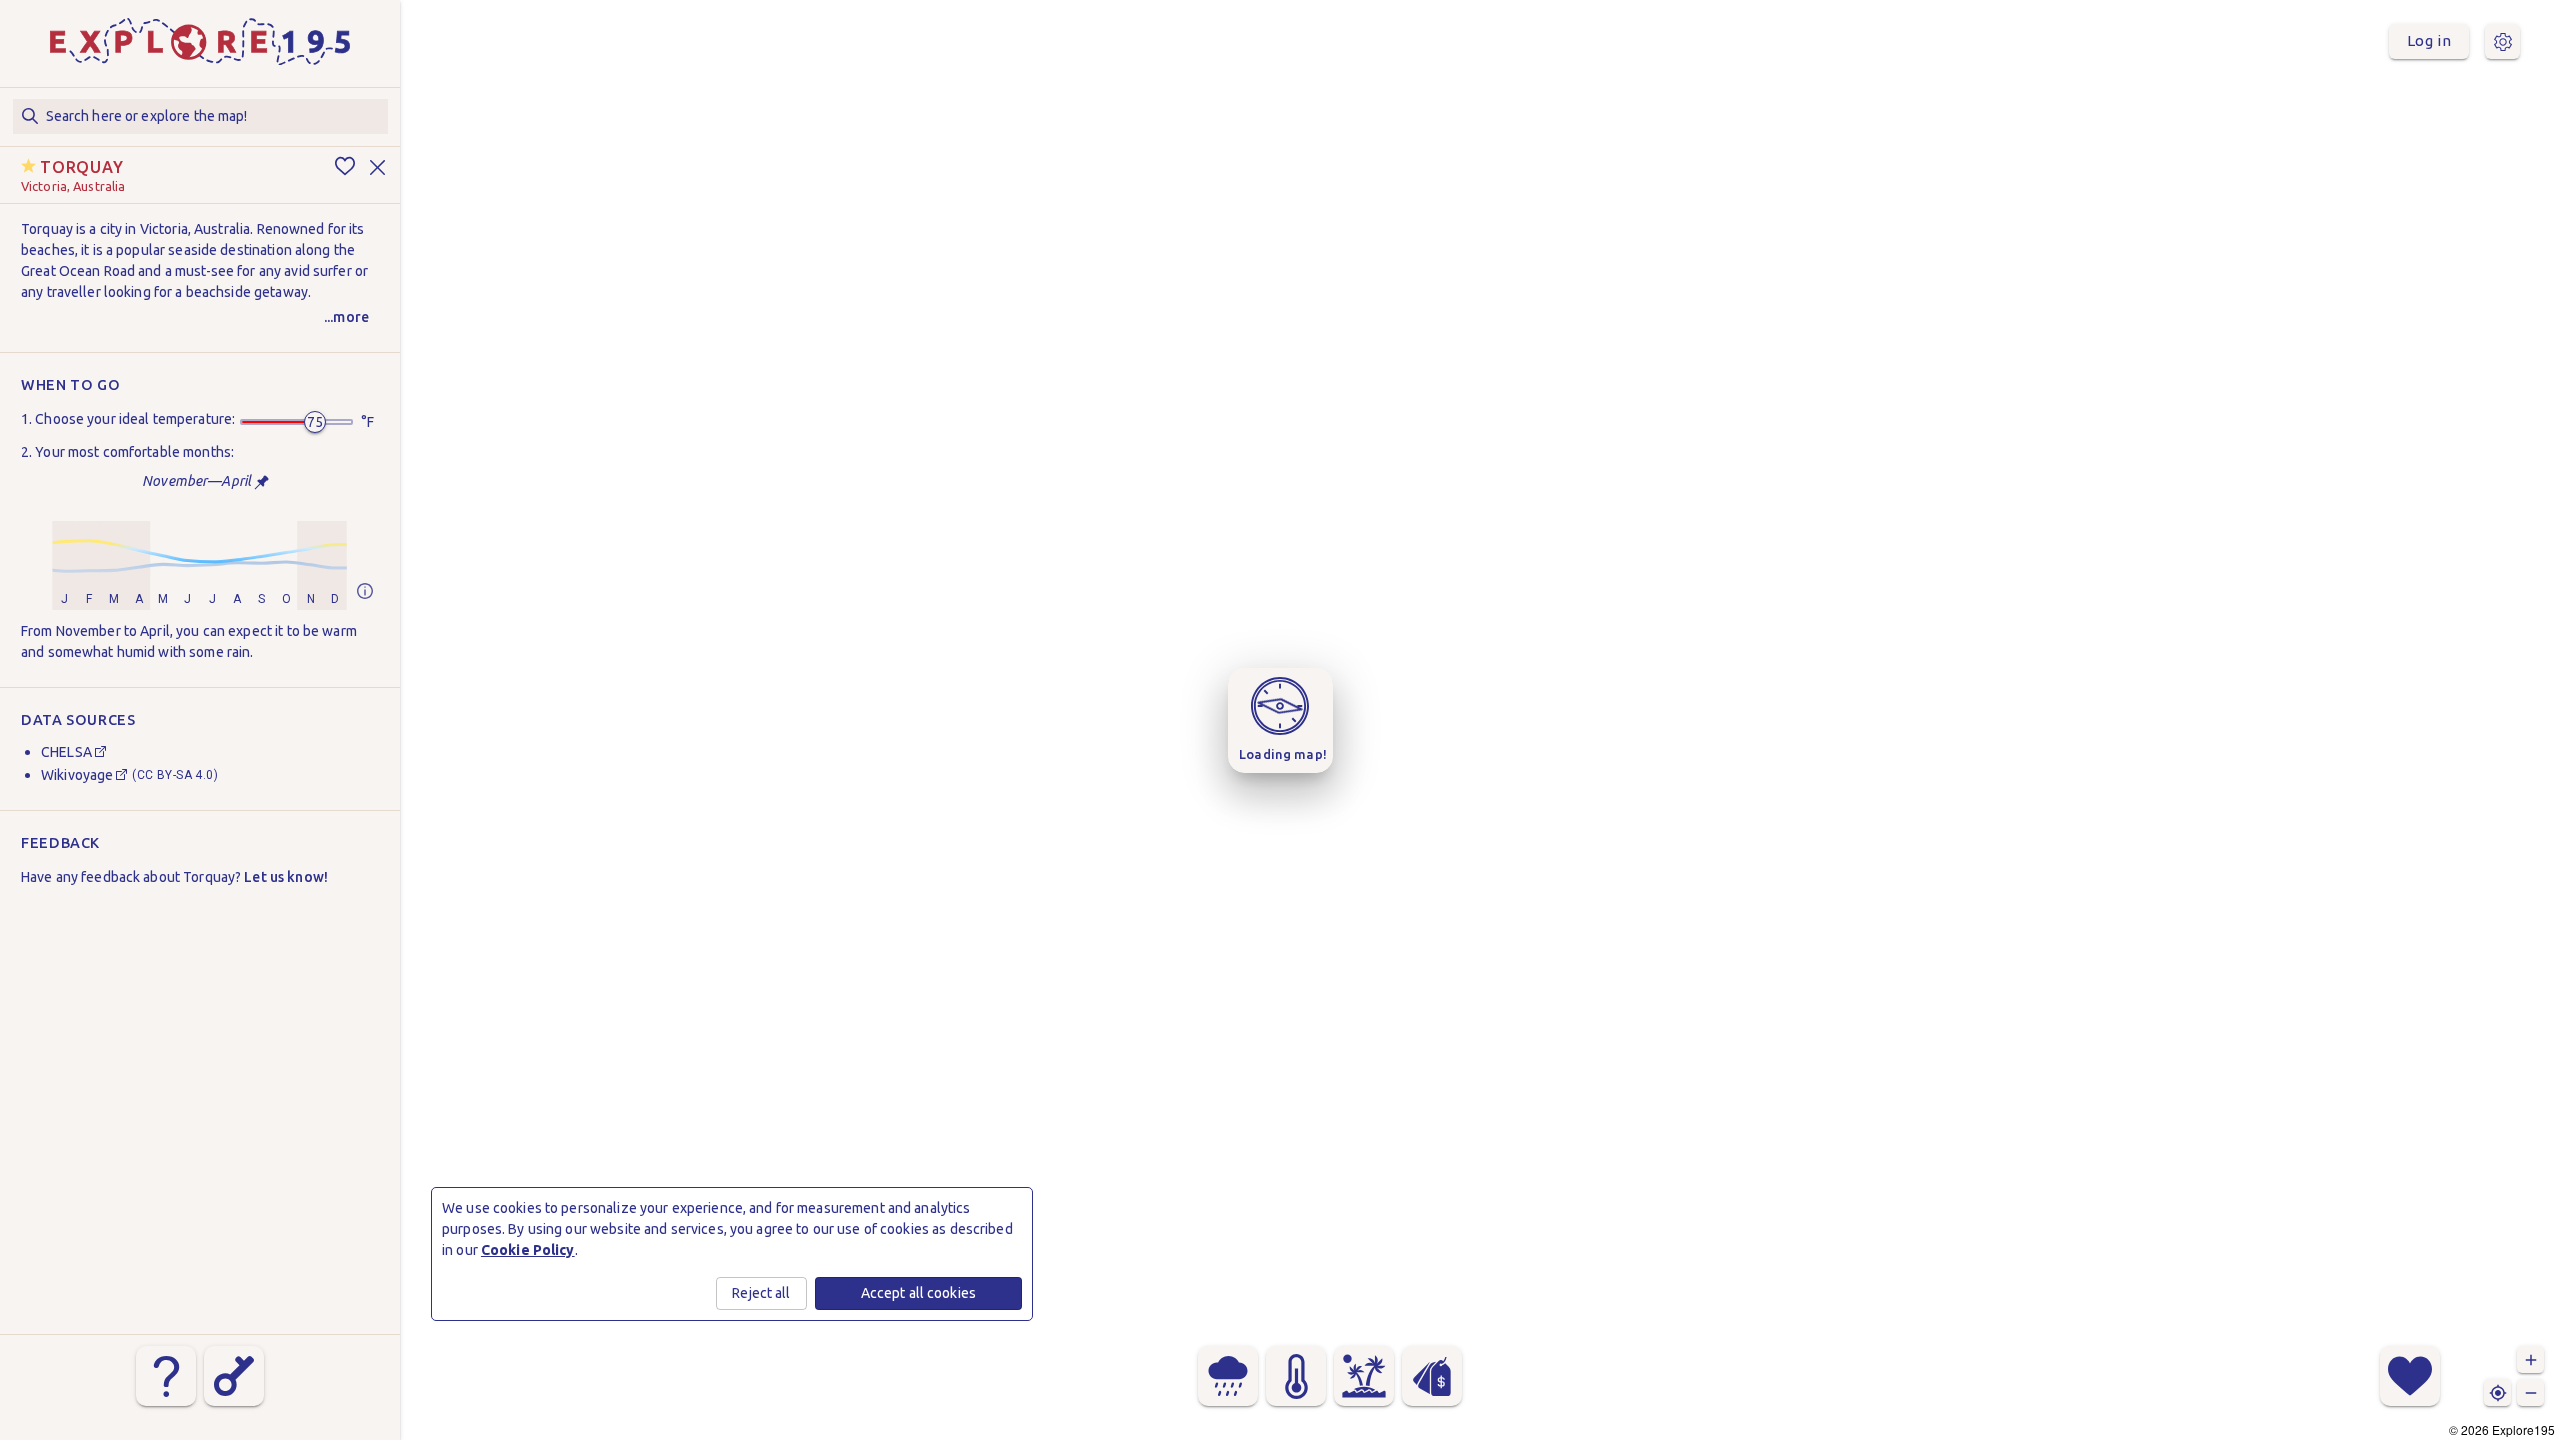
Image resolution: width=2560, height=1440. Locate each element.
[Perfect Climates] (1364, 1376)
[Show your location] (2497, 1392)
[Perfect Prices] (1432, 1376)
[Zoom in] (2530, 1359)
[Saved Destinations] (2410, 1376)
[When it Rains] (1228, 1376)
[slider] (315, 422)
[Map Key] (234, 1376)
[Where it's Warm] (1296, 1376)
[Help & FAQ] (166, 1376)
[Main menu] (2502, 41)
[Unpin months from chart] (261, 482)
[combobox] (200, 116)
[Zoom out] (2530, 1392)
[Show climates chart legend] (365, 593)
